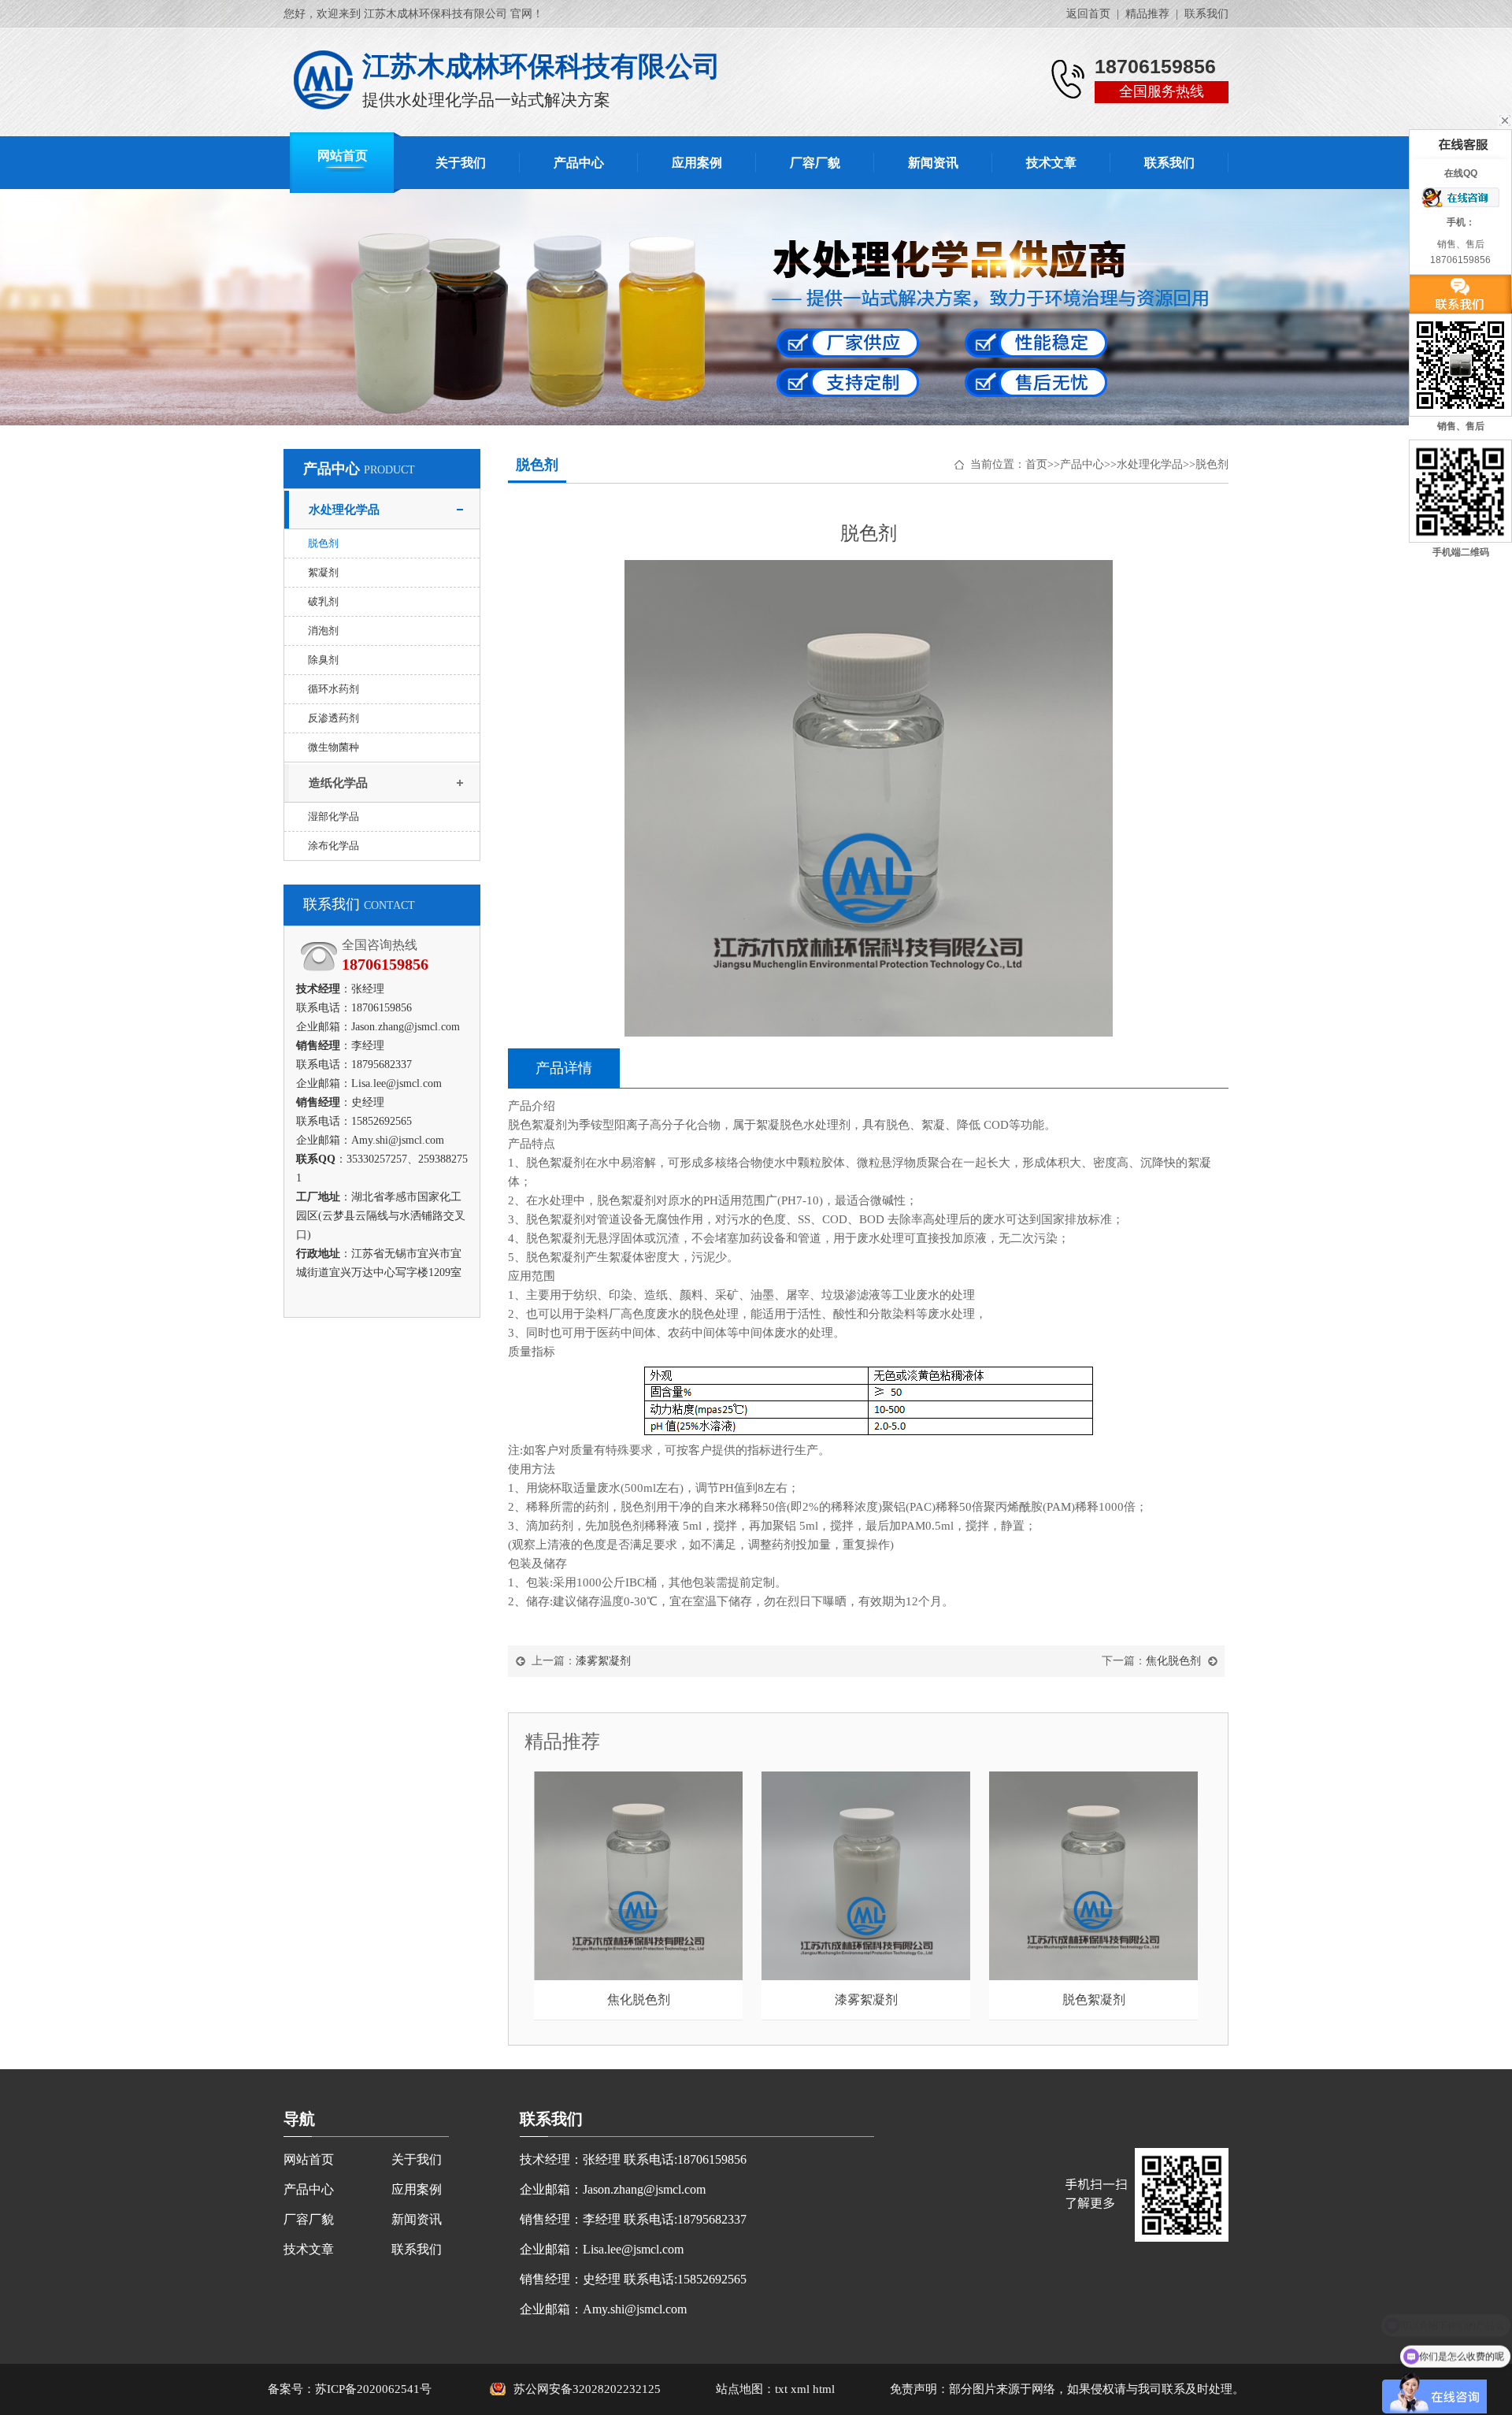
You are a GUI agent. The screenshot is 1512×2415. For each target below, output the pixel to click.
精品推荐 (1147, 14)
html (824, 2389)
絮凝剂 (323, 572)
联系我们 (1206, 14)
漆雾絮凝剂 (603, 1661)
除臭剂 (323, 660)
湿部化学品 (334, 816)
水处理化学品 (344, 510)
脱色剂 (323, 543)
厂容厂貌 (309, 2219)
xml (800, 2389)
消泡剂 (323, 631)
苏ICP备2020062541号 (373, 2389)
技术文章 (309, 2249)
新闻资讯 (417, 2219)
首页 (1036, 464)
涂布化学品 (334, 846)
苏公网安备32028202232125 (575, 2389)
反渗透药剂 (334, 718)
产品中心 (1082, 464)
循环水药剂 (334, 689)
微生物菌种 (334, 747)
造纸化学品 (338, 783)
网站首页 (309, 2159)
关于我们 (417, 2159)
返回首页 (1088, 14)
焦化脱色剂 (1173, 1661)
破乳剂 (323, 601)
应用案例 (417, 2189)
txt (781, 2389)
